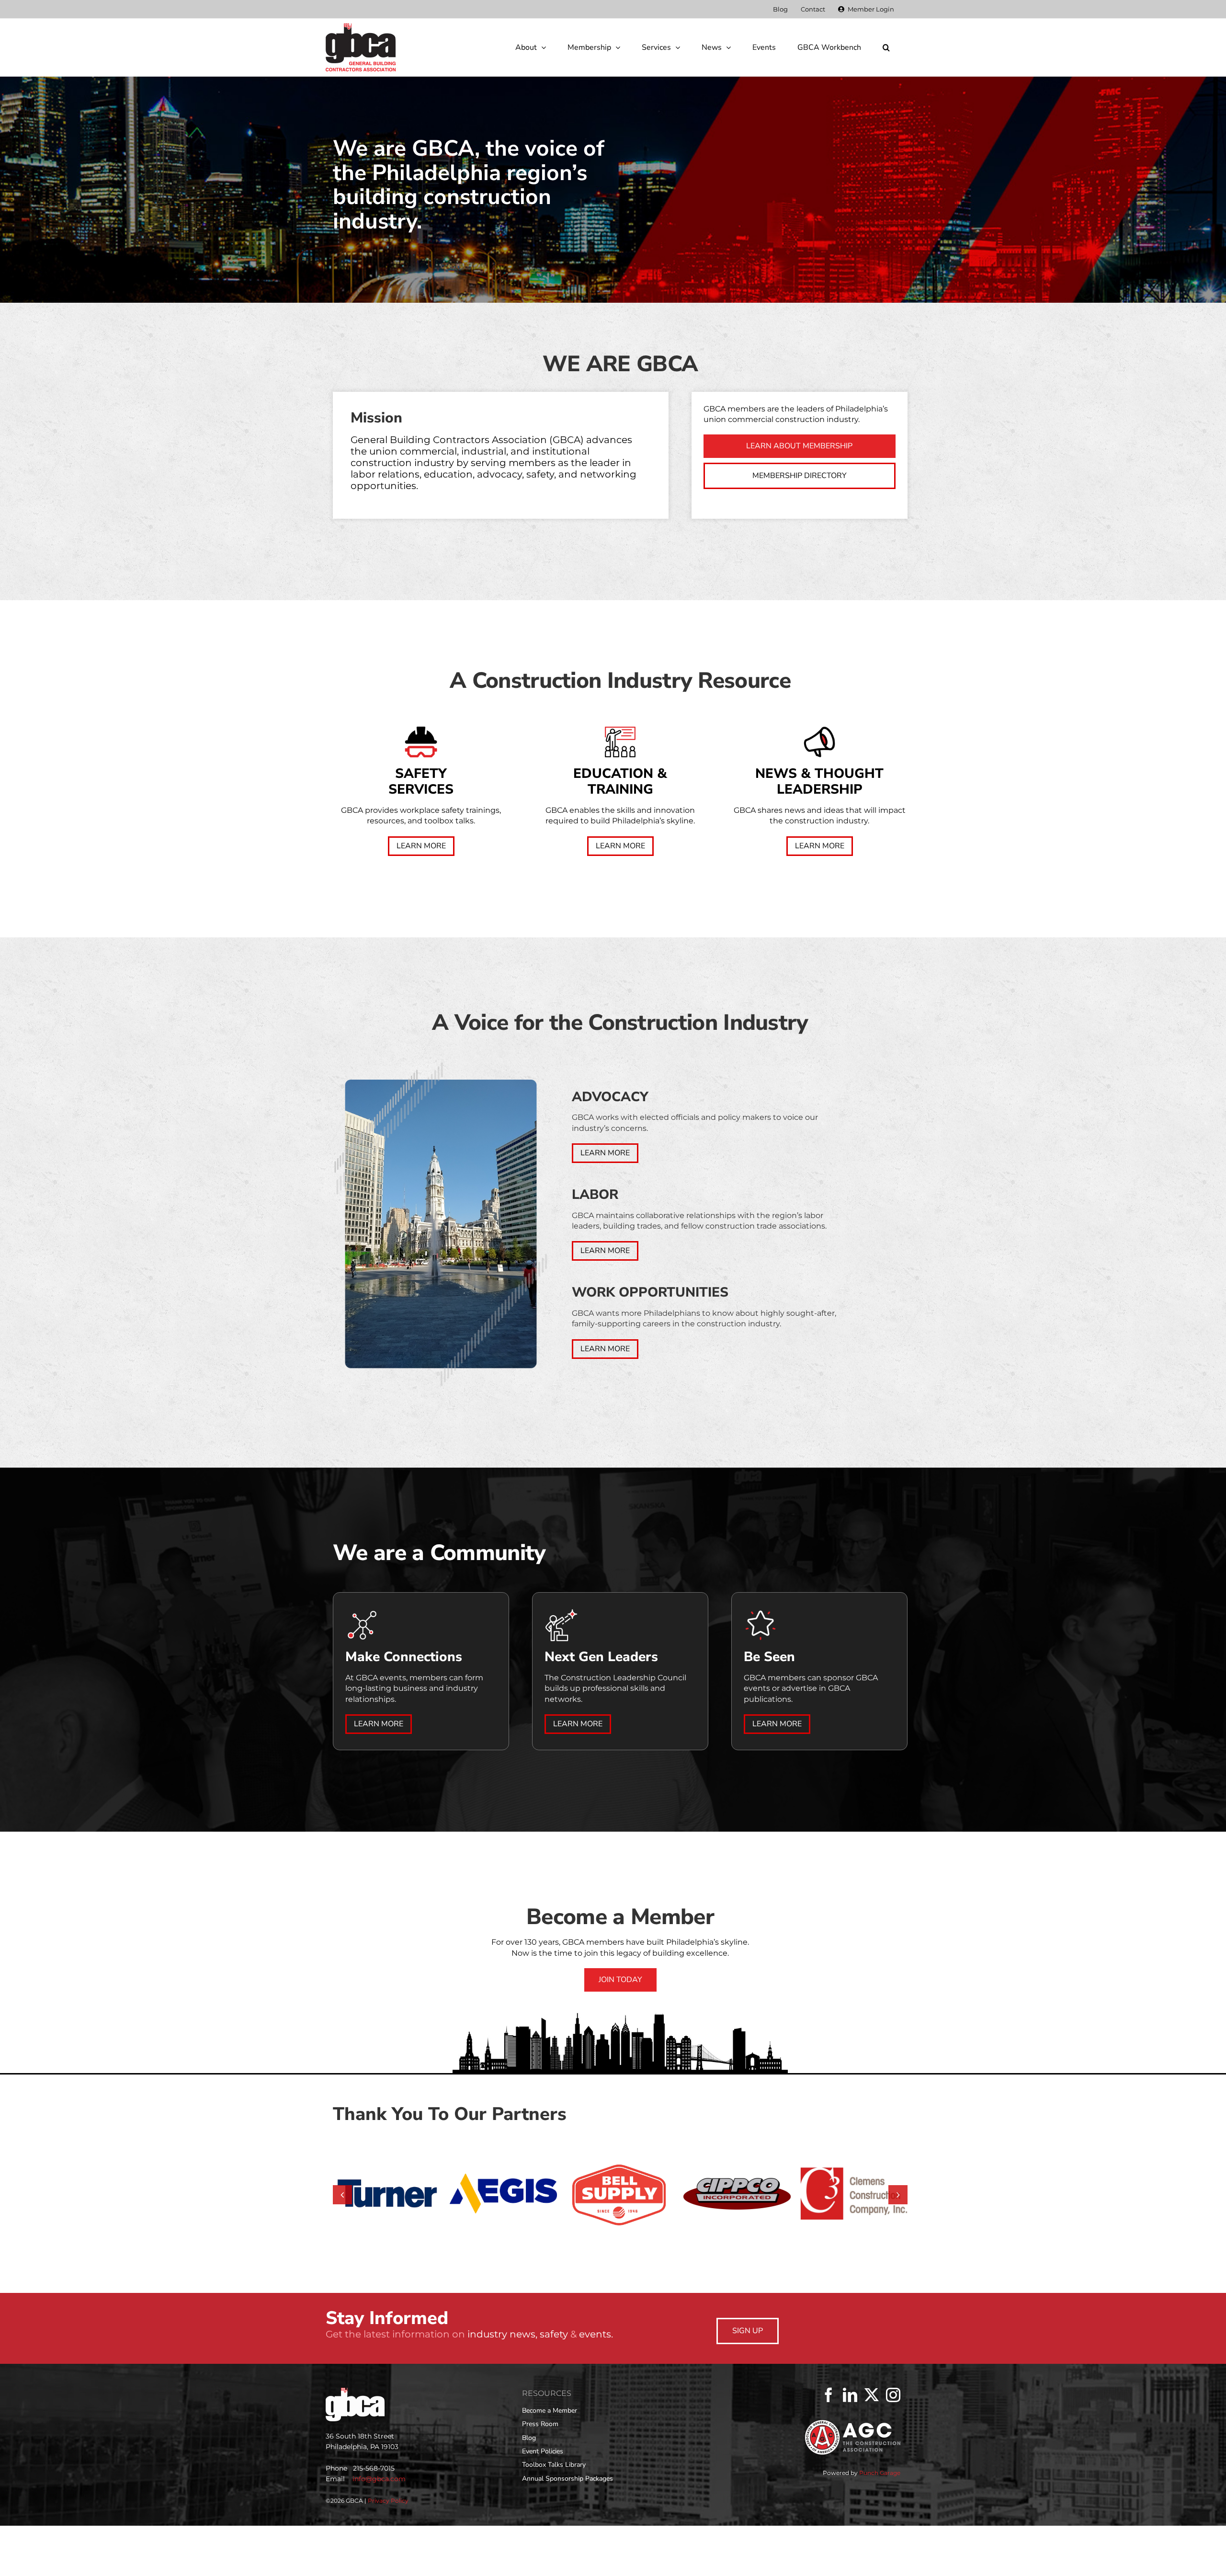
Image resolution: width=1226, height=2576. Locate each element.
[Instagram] (893, 2448)
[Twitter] (872, 2448)
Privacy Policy (388, 2553)
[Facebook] (829, 2448)
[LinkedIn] (850, 2448)
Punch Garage (880, 2525)
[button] (886, 47)
